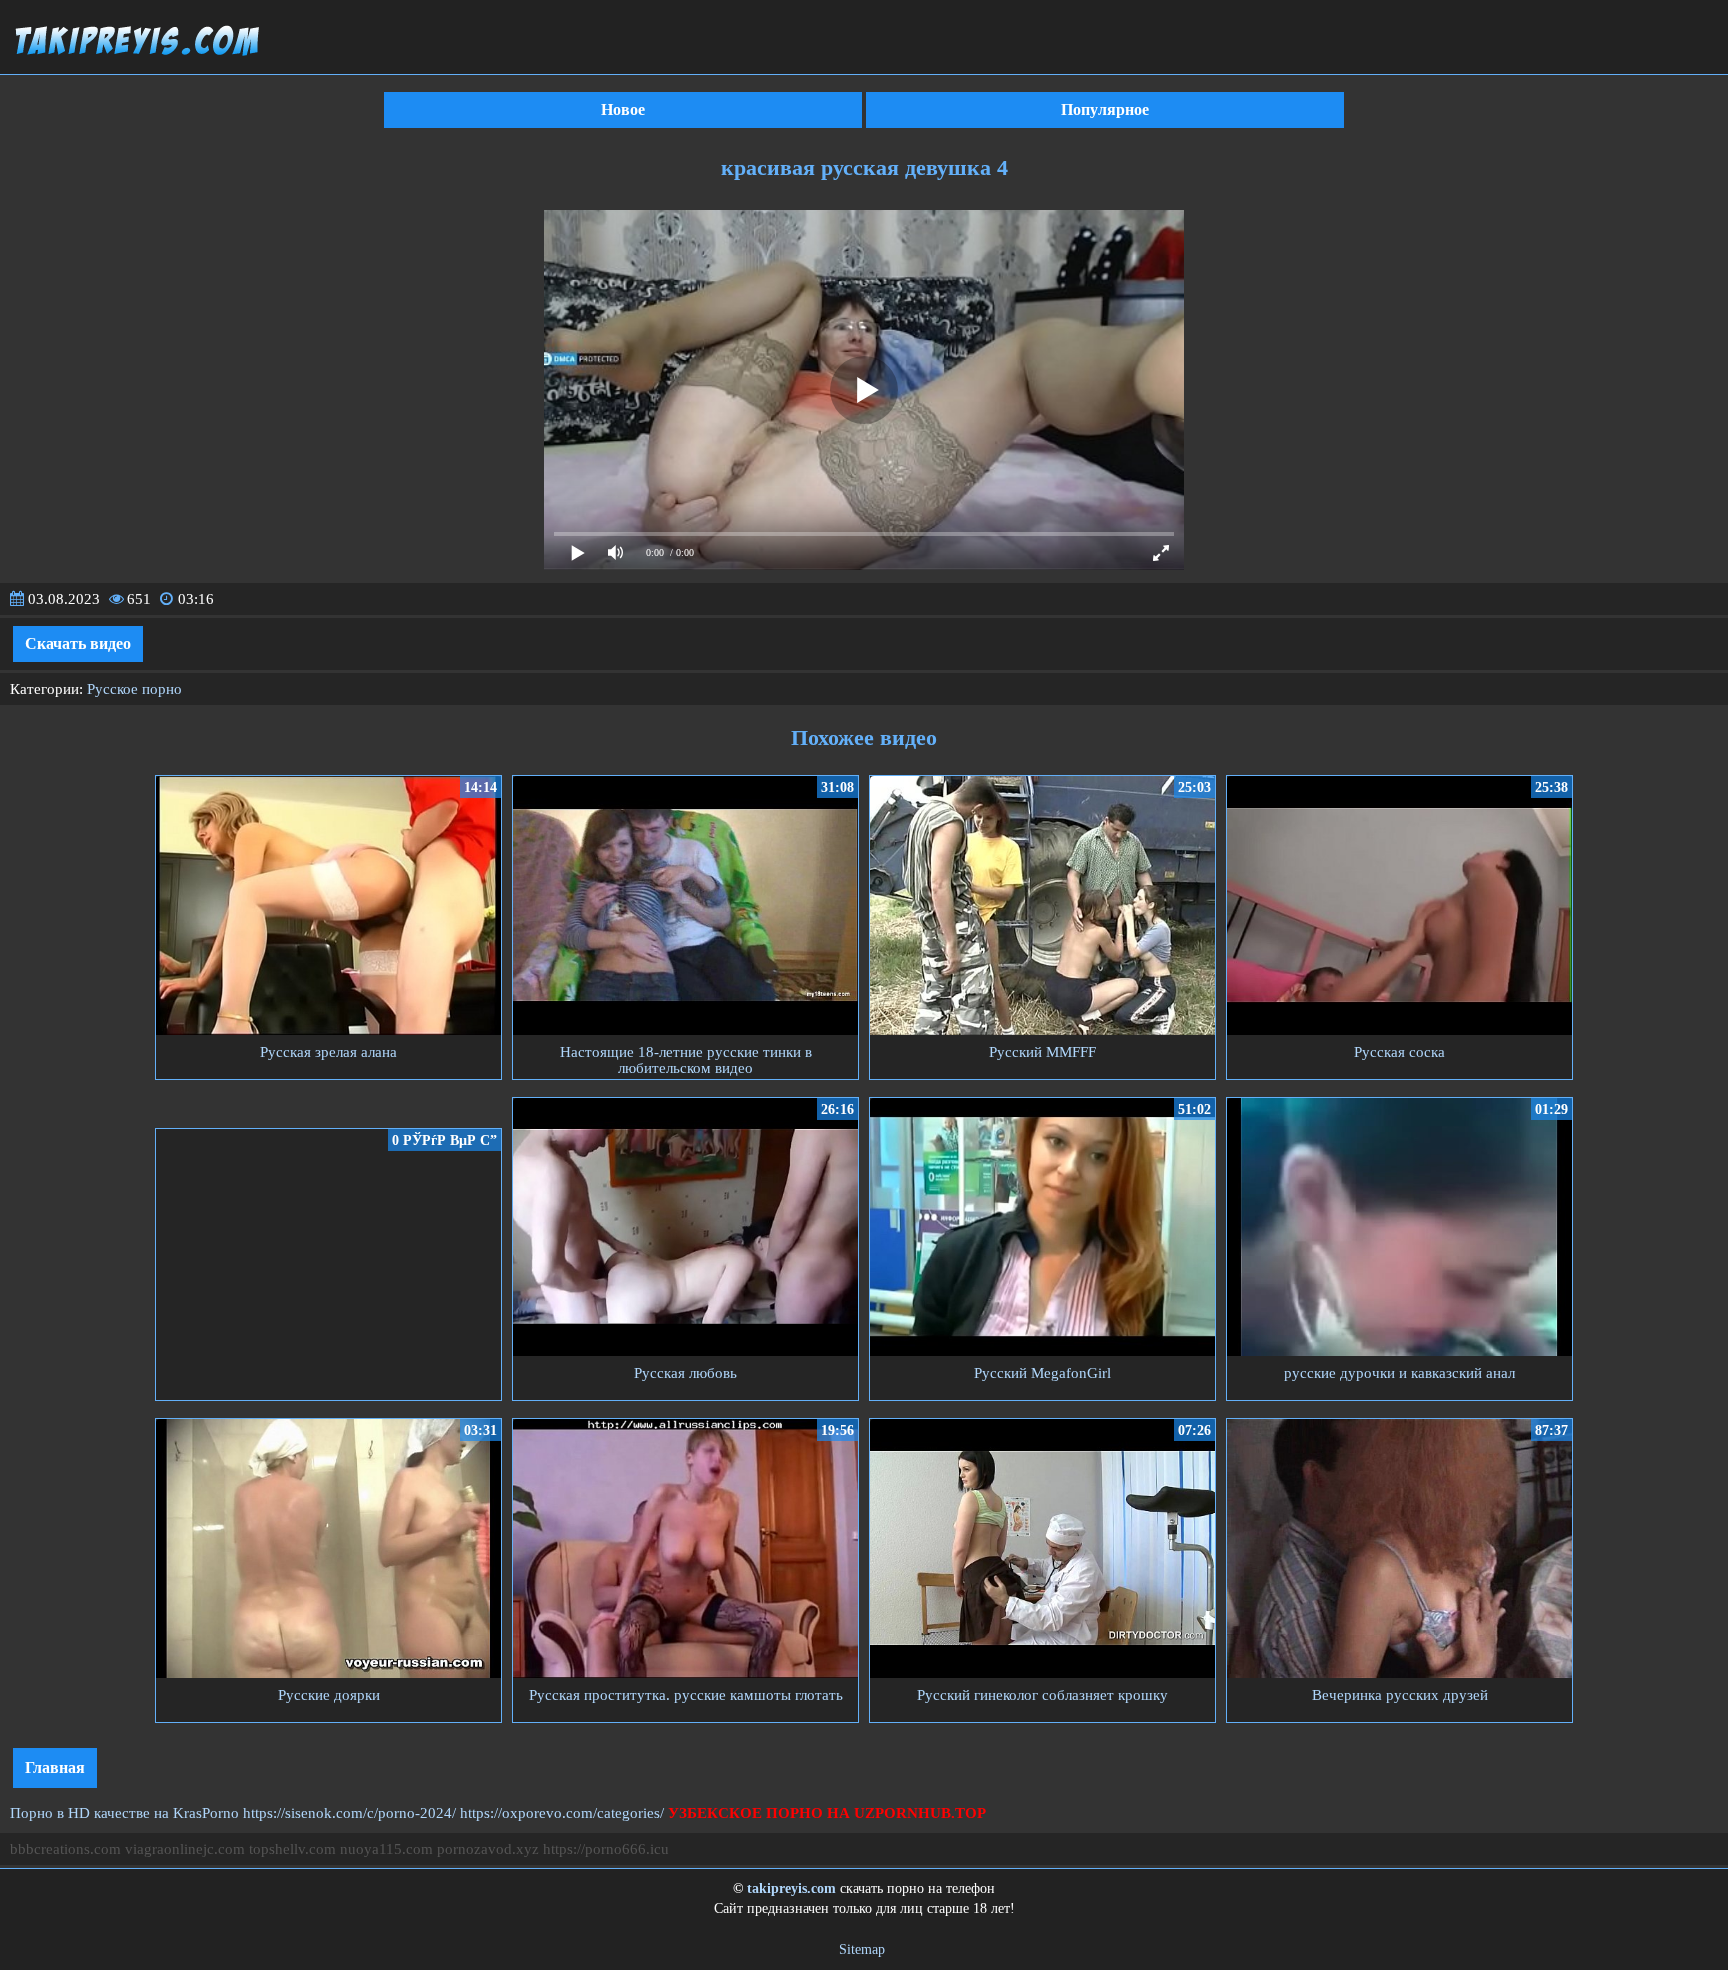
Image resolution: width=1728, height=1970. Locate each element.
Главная (55, 1767)
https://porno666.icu (606, 1849)
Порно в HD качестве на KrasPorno (124, 1813)
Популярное (1105, 109)
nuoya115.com (386, 1849)
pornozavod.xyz (488, 1849)
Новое (623, 109)
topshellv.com (292, 1849)
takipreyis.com (791, 1888)
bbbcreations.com (65, 1849)
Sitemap (862, 1949)
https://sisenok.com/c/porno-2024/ (349, 1813)
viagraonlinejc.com (185, 1849)
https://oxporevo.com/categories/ (562, 1813)
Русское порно (134, 689)
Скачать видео (78, 643)
